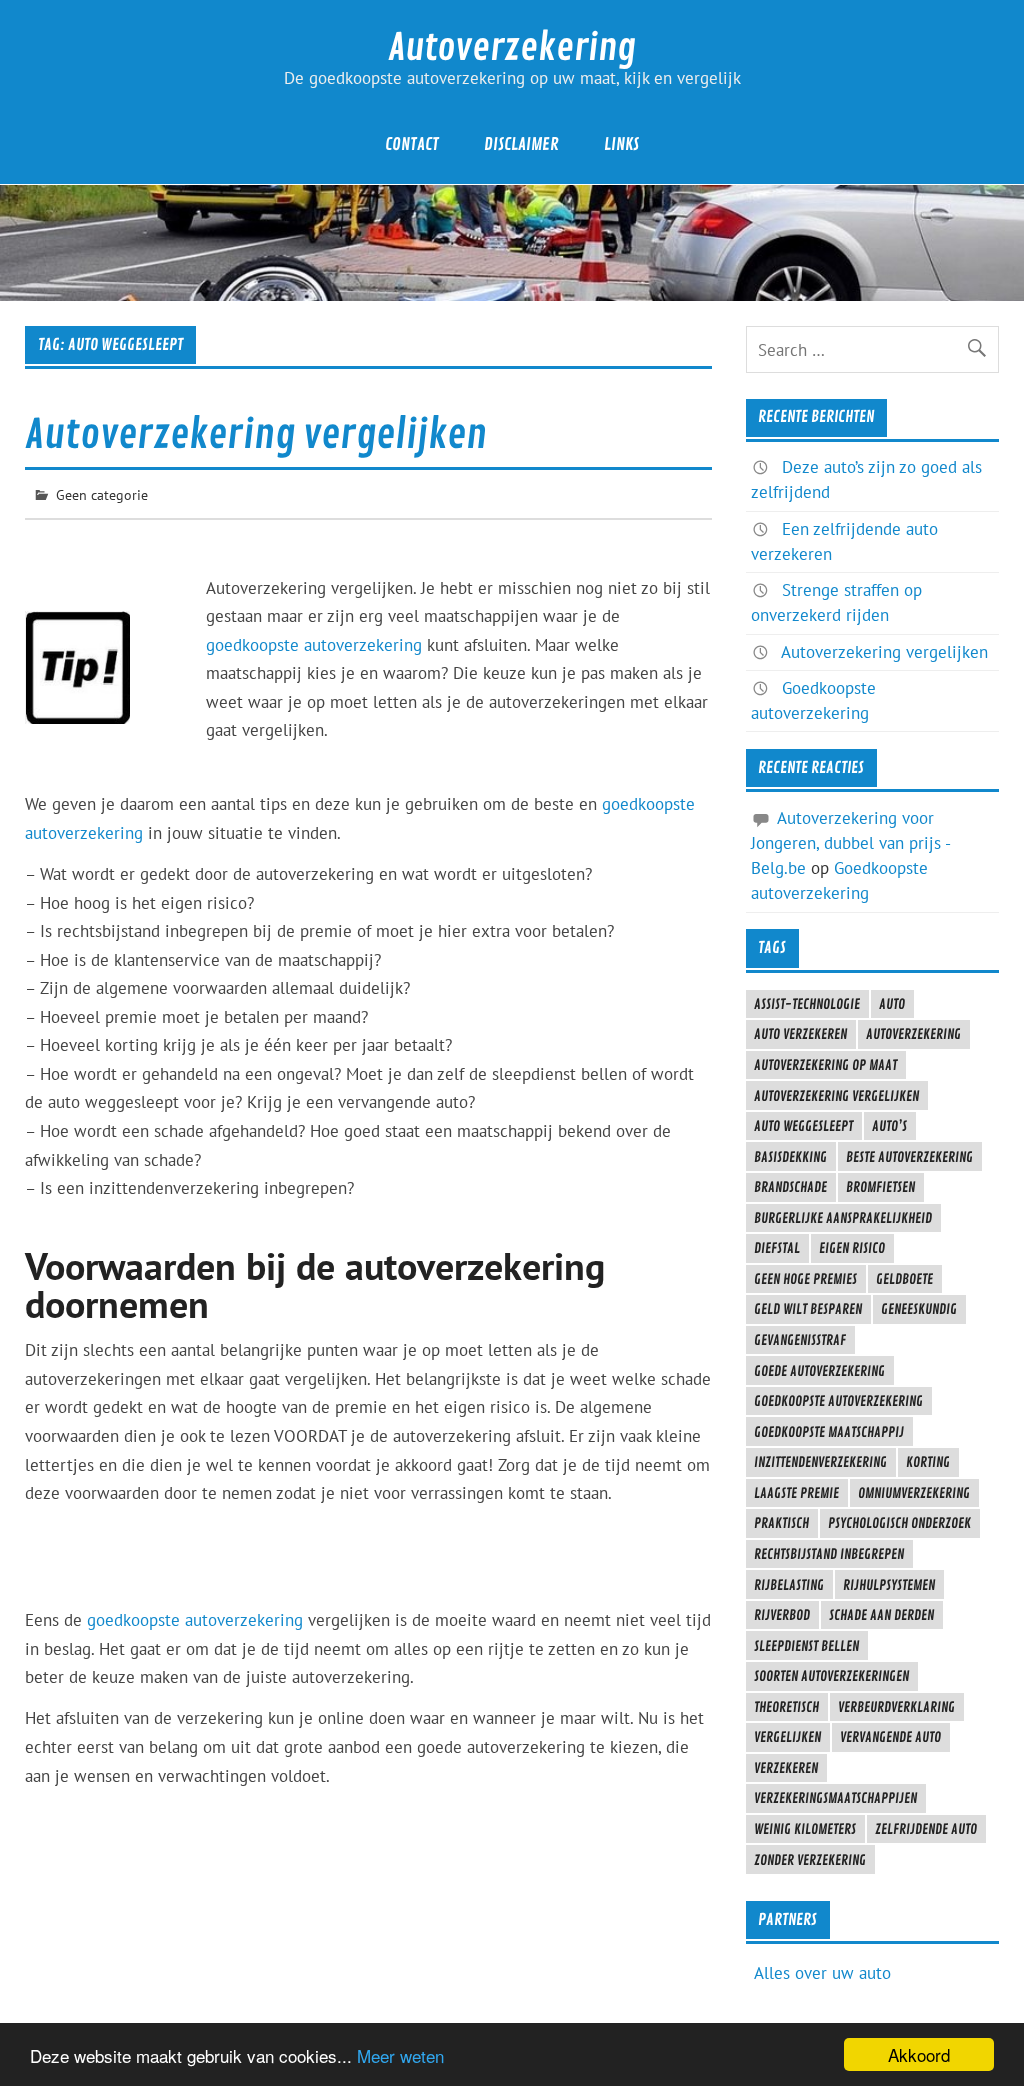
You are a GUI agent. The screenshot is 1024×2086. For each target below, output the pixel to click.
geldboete (904, 1279)
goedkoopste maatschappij (829, 1432)
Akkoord (919, 2054)
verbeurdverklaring (896, 1707)
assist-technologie (807, 1004)
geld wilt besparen (808, 1309)
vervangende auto (890, 1737)
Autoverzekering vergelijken (256, 435)
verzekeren (786, 1768)
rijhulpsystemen (889, 1585)
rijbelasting (789, 1585)
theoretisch (786, 1707)
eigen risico (852, 1248)
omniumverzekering (914, 1493)
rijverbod (782, 1615)
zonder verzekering (810, 1860)
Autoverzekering (512, 48)
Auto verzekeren (800, 1034)
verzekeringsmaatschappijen (835, 1798)
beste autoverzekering (909, 1157)
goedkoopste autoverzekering (314, 645)
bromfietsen (880, 1187)
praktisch (781, 1523)
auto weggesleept (803, 1126)
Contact (412, 144)
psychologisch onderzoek (899, 1523)
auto (892, 1004)
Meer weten (400, 2055)
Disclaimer (521, 144)
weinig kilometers (805, 1829)
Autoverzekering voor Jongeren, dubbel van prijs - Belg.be (850, 843)
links (621, 144)
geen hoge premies (805, 1279)
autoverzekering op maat (825, 1065)
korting (928, 1462)
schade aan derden (881, 1615)
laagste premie (796, 1493)
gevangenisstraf (800, 1340)
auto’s (889, 1126)
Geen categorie (102, 494)
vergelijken (787, 1737)
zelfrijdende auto (926, 1829)
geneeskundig (919, 1309)
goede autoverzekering (819, 1371)
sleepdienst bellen (806, 1646)
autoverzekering (913, 1034)
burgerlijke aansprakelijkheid (843, 1218)
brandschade (790, 1187)
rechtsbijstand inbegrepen (829, 1554)
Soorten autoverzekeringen (831, 1676)
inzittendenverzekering (820, 1462)
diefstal (777, 1248)
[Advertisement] (389, 774)
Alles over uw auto (822, 1973)
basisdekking (790, 1157)
